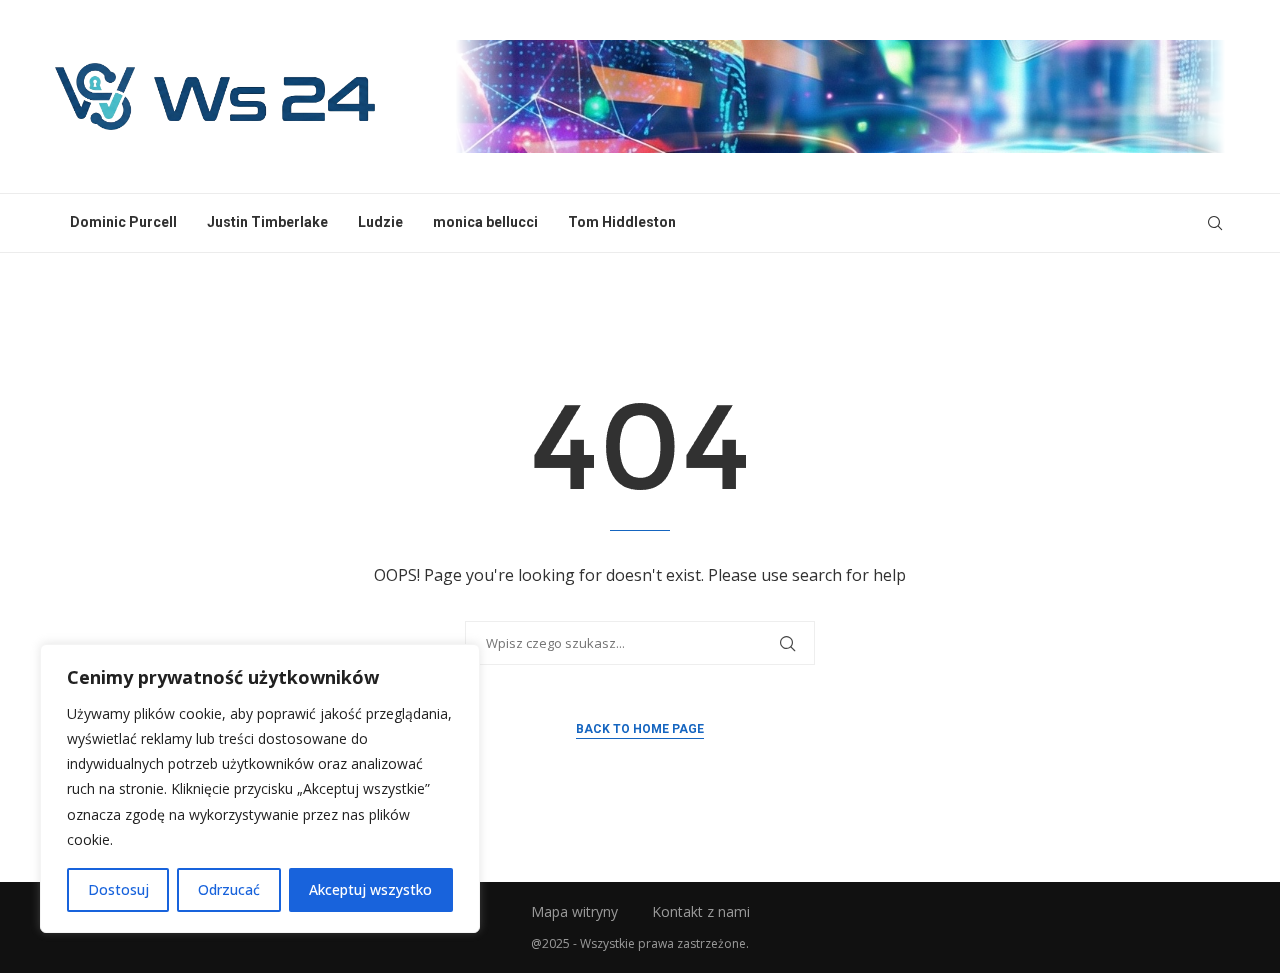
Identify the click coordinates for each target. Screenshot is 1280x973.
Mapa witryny (574, 911)
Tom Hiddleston (622, 222)
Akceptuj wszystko (370, 889)
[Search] (1215, 223)
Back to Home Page (640, 729)
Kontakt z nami (701, 911)
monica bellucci (485, 222)
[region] (260, 788)
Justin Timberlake (267, 222)
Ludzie (380, 222)
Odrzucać (229, 889)
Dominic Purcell (123, 222)
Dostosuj (118, 889)
